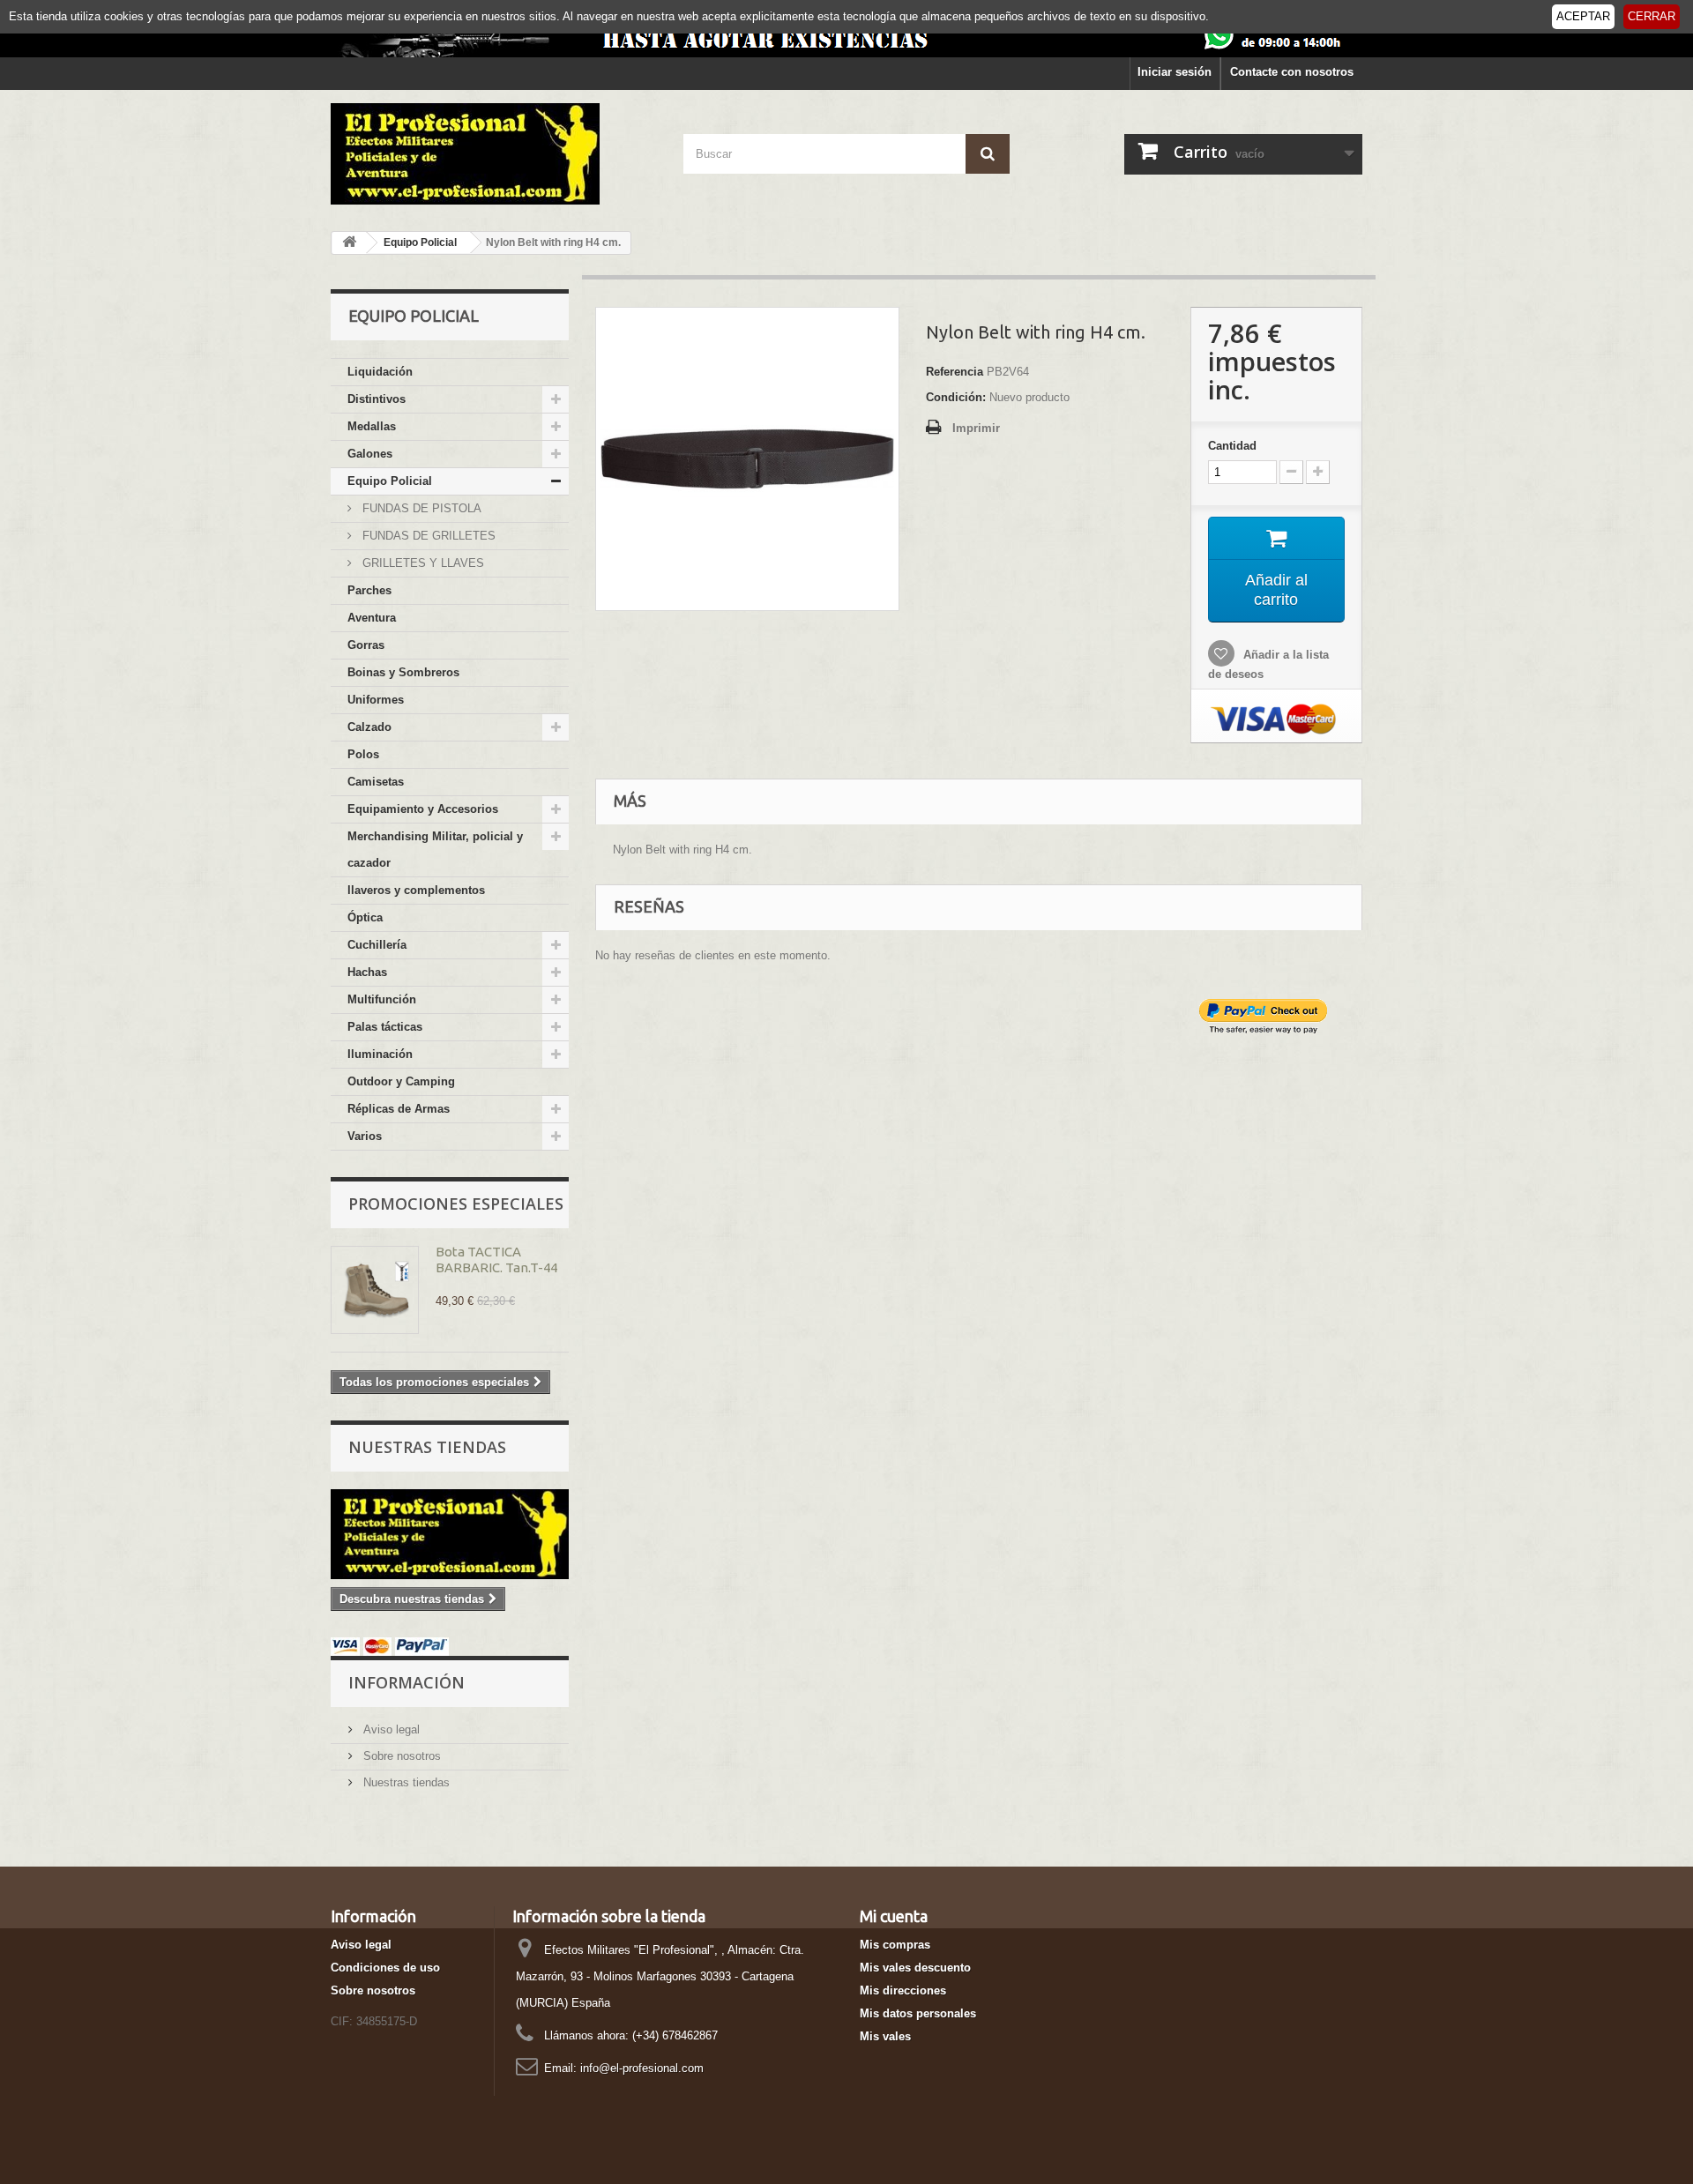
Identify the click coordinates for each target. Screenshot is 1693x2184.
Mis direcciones (903, 1990)
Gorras (366, 645)
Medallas (372, 426)
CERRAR (1652, 16)
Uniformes (376, 700)
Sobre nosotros (400, 1756)
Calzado (369, 727)
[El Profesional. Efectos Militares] (494, 154)
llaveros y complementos (416, 890)
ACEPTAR (1583, 16)
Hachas (367, 972)
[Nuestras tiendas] (450, 1534)
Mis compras (895, 1945)
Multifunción (382, 999)
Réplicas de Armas (399, 1109)
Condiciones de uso (385, 1968)
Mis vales (885, 2036)
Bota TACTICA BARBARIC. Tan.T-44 (496, 1260)
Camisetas (376, 782)
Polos (363, 754)
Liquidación (380, 372)
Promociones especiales (456, 1204)
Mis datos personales (918, 2013)
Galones (370, 454)
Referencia (955, 372)
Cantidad (1232, 446)
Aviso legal (390, 1729)
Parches (369, 590)
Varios (365, 1136)
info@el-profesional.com (642, 2068)
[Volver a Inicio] (349, 243)
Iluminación (380, 1054)
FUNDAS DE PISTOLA (420, 508)
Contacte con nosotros (1292, 72)
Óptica (365, 917)
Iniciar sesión (1175, 72)
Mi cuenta (894, 1916)
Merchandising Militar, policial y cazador (435, 850)
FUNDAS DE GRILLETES (427, 536)
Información (406, 1682)
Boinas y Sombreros (403, 672)
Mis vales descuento (915, 1968)
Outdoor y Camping (401, 1081)
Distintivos (377, 399)
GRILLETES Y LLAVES (421, 563)
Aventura (372, 618)
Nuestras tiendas (427, 1447)
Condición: (956, 397)
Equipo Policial (390, 481)
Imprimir (976, 428)
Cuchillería (377, 945)
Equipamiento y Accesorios (423, 809)
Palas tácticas (385, 1027)
